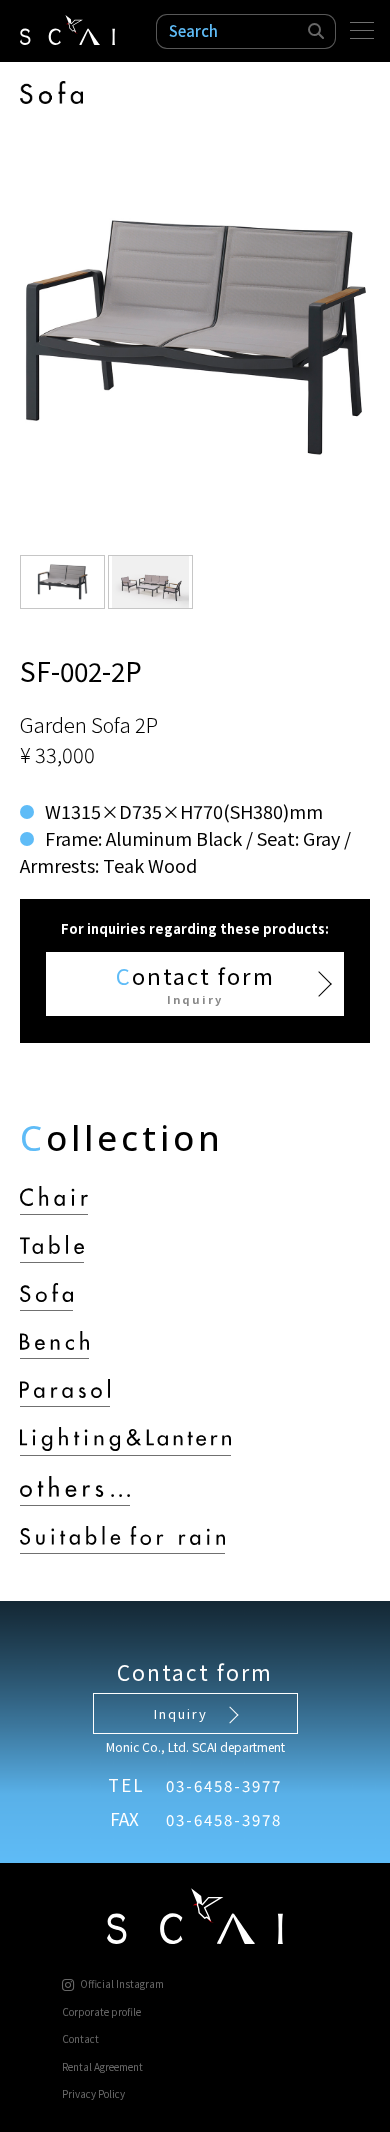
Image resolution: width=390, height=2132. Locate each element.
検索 (317, 31)
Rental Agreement (102, 2066)
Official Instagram (122, 1983)
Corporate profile (101, 2011)
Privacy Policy (93, 2093)
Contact (80, 2038)
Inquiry (181, 1713)
